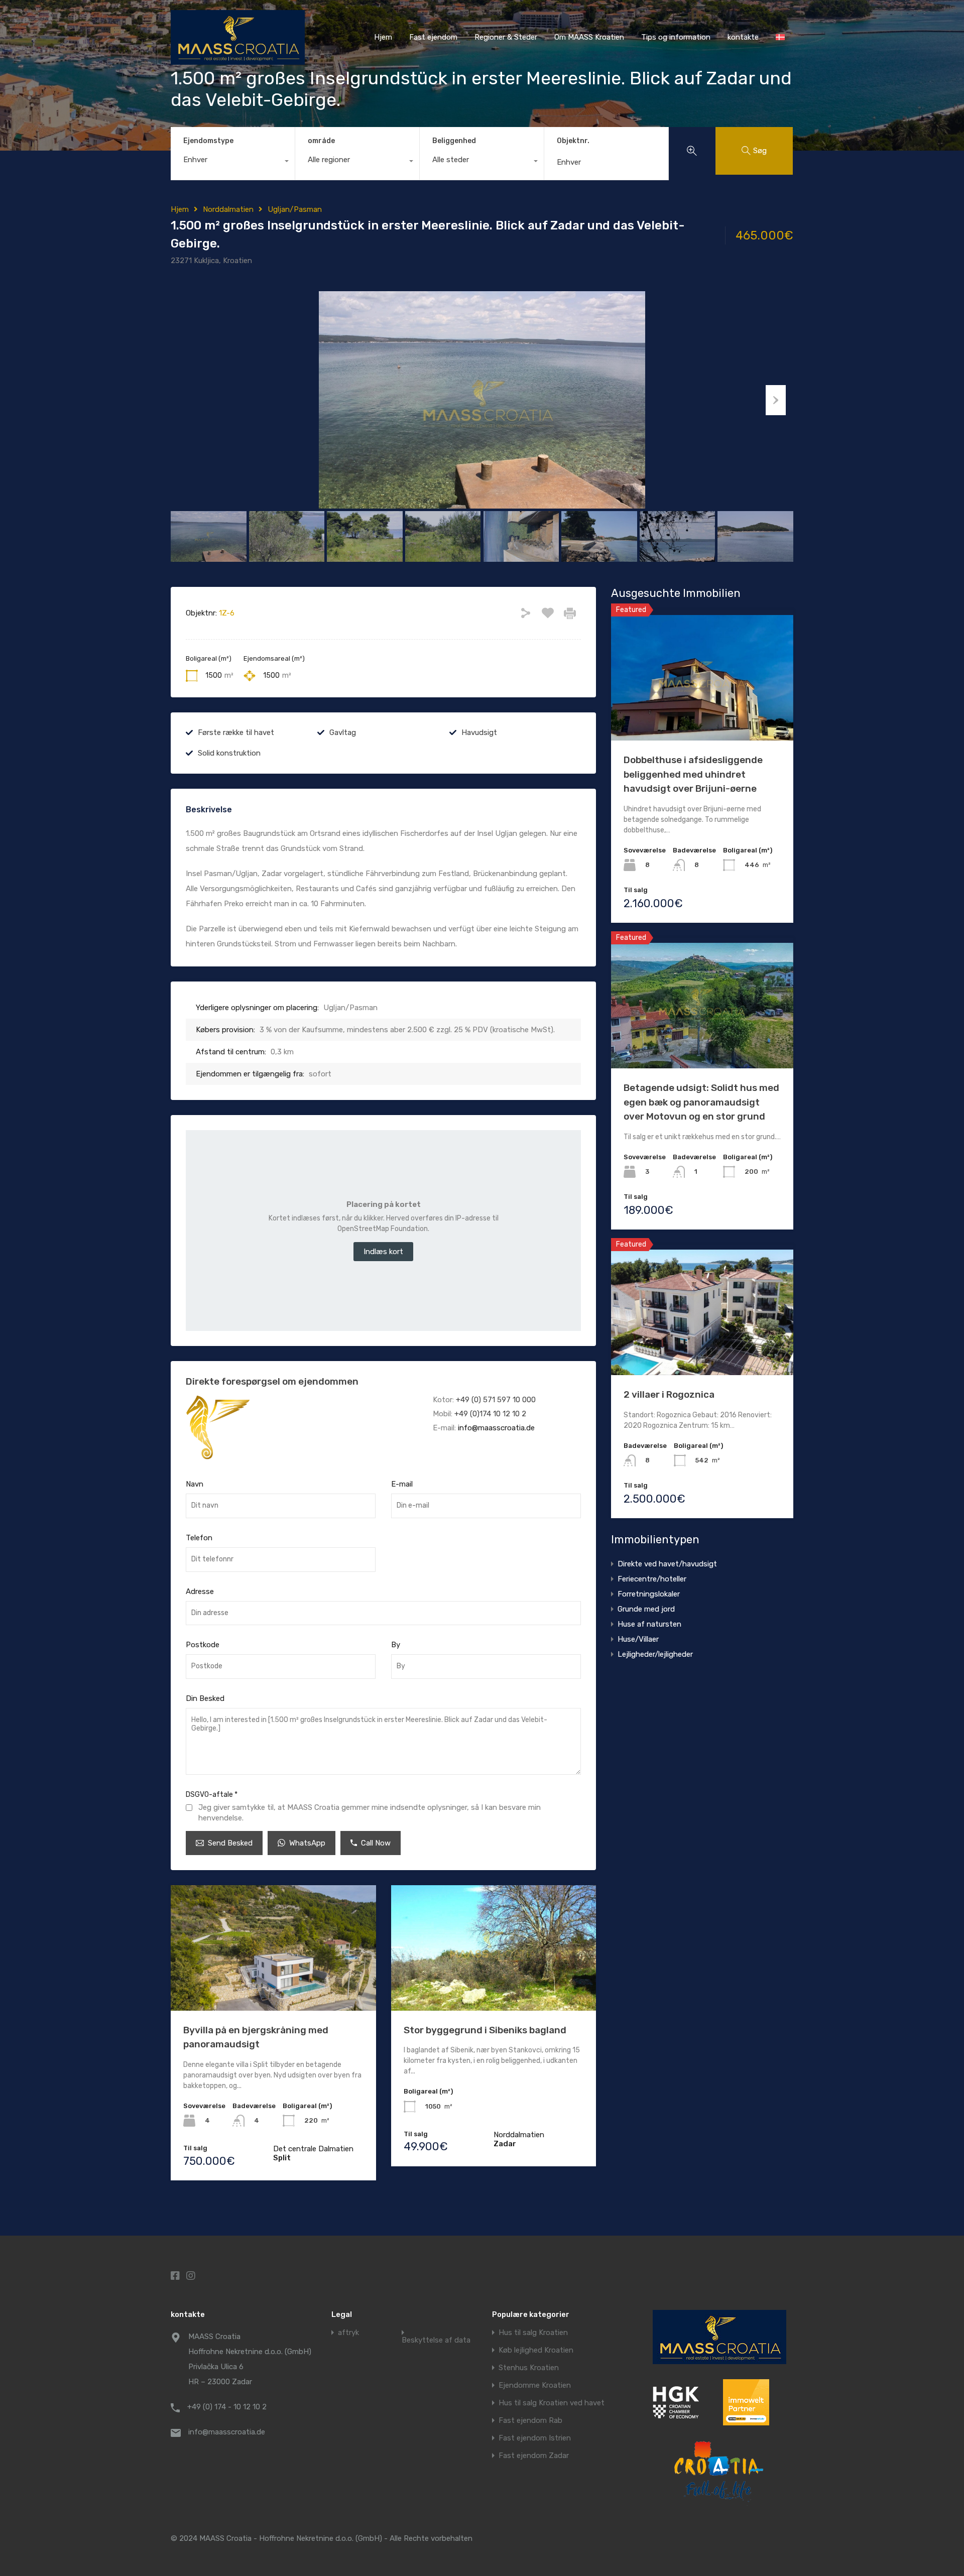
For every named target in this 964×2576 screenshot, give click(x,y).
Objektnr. (573, 141)
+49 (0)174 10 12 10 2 (490, 1414)
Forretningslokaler (649, 1594)
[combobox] (233, 162)
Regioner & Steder (506, 37)
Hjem (383, 37)
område (321, 141)
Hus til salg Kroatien (533, 2333)
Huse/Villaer (638, 1639)
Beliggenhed (454, 141)
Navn (195, 1484)
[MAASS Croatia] (238, 60)
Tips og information (676, 37)
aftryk (348, 2333)
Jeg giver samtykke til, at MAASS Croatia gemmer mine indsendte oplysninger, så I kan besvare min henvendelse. (370, 1813)
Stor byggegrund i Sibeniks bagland (485, 2030)
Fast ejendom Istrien (535, 2438)
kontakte (743, 37)
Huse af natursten (649, 1624)
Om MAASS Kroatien (589, 37)
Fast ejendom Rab (530, 2421)
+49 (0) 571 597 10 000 (496, 1400)
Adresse (200, 1591)
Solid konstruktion (229, 753)
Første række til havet (236, 732)
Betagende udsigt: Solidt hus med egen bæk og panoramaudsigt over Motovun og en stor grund (701, 1102)
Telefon (199, 1538)
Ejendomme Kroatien (535, 2385)
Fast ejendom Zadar (534, 2456)
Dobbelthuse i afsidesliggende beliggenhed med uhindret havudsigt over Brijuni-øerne (693, 774)
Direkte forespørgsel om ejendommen (272, 1381)
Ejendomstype (208, 141)
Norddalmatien (228, 209)
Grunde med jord (646, 1609)
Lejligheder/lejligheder (655, 1654)
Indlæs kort (383, 1252)
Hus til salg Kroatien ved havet (552, 2403)
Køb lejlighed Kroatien (536, 2350)
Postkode (203, 1645)
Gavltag (343, 732)
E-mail (402, 1484)
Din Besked (205, 1698)
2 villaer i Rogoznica (669, 1394)
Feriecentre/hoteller (652, 1579)
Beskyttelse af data (436, 2340)
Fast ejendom (433, 37)
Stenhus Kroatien (529, 2368)
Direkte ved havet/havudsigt (667, 1564)
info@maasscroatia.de (496, 1428)
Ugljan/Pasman (295, 209)
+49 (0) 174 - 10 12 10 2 (227, 2407)
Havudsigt (479, 732)
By (396, 1645)
